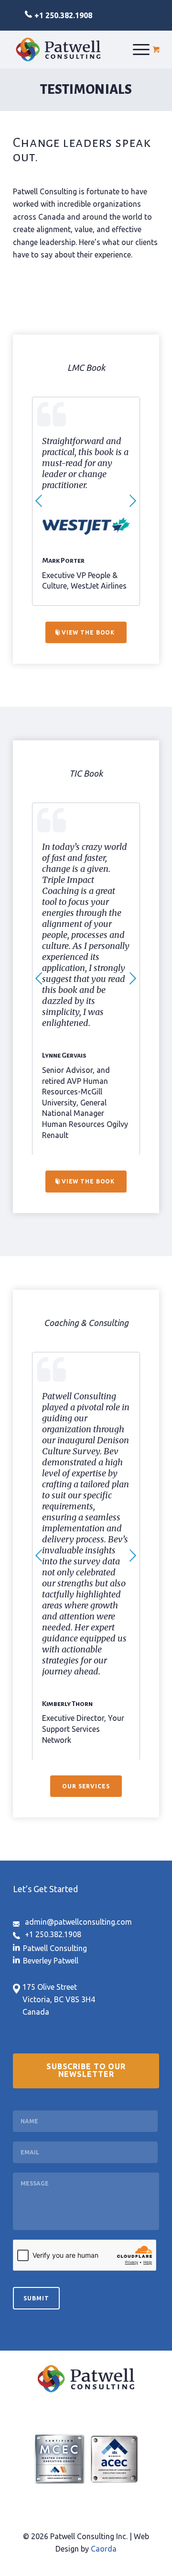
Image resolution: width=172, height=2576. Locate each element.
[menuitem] (141, 49)
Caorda (104, 2549)
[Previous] (39, 501)
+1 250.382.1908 (63, 15)
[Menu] (141, 49)
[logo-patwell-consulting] (58, 49)
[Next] (133, 501)
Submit (36, 2298)
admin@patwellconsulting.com (78, 1922)
